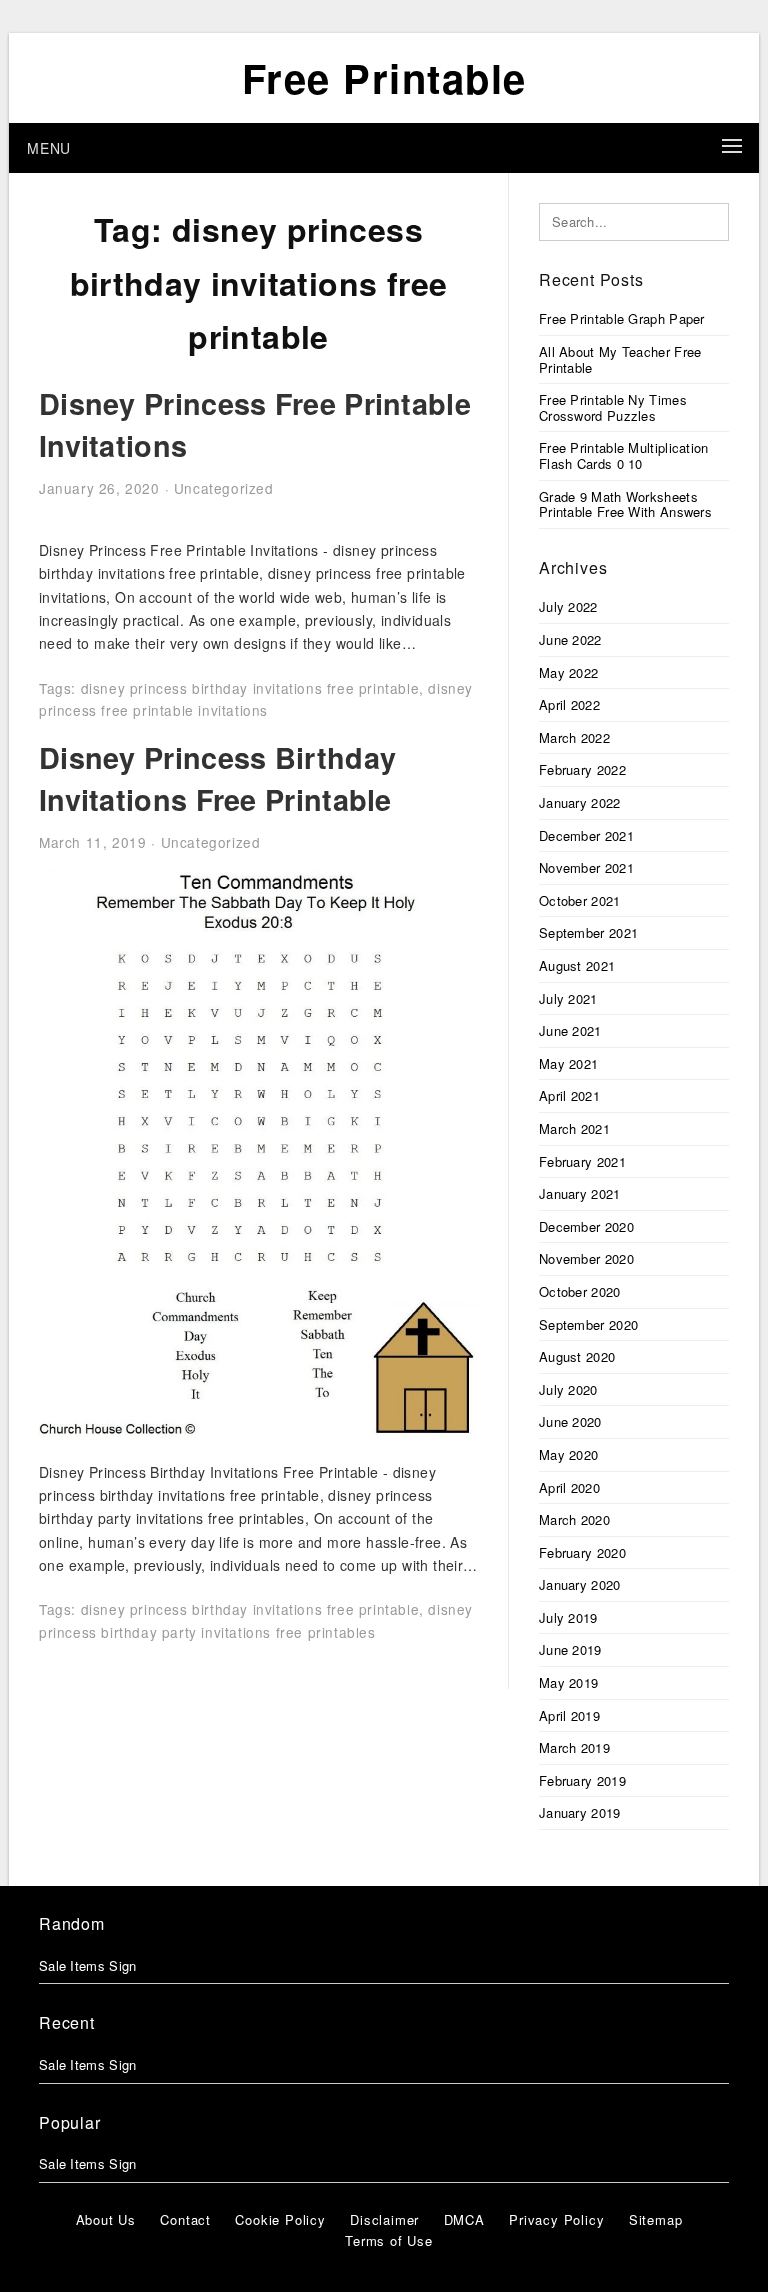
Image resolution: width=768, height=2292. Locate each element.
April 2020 (569, 1487)
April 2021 (569, 1095)
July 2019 (568, 1617)
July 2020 (568, 1389)
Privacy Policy (556, 2219)
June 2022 (570, 639)
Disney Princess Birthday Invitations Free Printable (217, 778)
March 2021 (574, 1128)
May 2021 (568, 1063)
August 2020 (577, 1356)
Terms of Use (389, 2240)
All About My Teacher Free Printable (620, 359)
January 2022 (580, 802)
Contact (185, 2219)
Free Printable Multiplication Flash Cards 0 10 (624, 455)
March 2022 (574, 737)
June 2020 (570, 1421)
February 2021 (582, 1161)
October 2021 (580, 900)
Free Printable (384, 77)
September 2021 (588, 932)
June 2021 (570, 1030)
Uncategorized (224, 488)
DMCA (464, 2219)
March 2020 (574, 1519)
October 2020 (580, 1291)
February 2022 (582, 769)
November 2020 (586, 1258)
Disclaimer (384, 2219)
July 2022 (568, 606)
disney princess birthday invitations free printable (250, 688)
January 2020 (580, 1584)
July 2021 (568, 998)
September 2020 (588, 1324)
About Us (106, 2219)
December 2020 (586, 1226)
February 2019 (582, 1780)
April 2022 (569, 704)
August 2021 (577, 965)
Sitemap (656, 2219)
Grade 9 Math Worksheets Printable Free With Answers (625, 504)
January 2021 (580, 1193)
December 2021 (586, 835)
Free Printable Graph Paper (622, 318)
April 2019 (569, 1715)
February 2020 (582, 1552)
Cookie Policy (280, 2219)
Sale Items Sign (88, 1965)
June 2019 (570, 1649)
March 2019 (574, 1747)
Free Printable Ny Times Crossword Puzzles (613, 407)
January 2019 (580, 1812)
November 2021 (586, 867)
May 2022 (568, 672)
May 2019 (568, 1682)
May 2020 (568, 1454)
